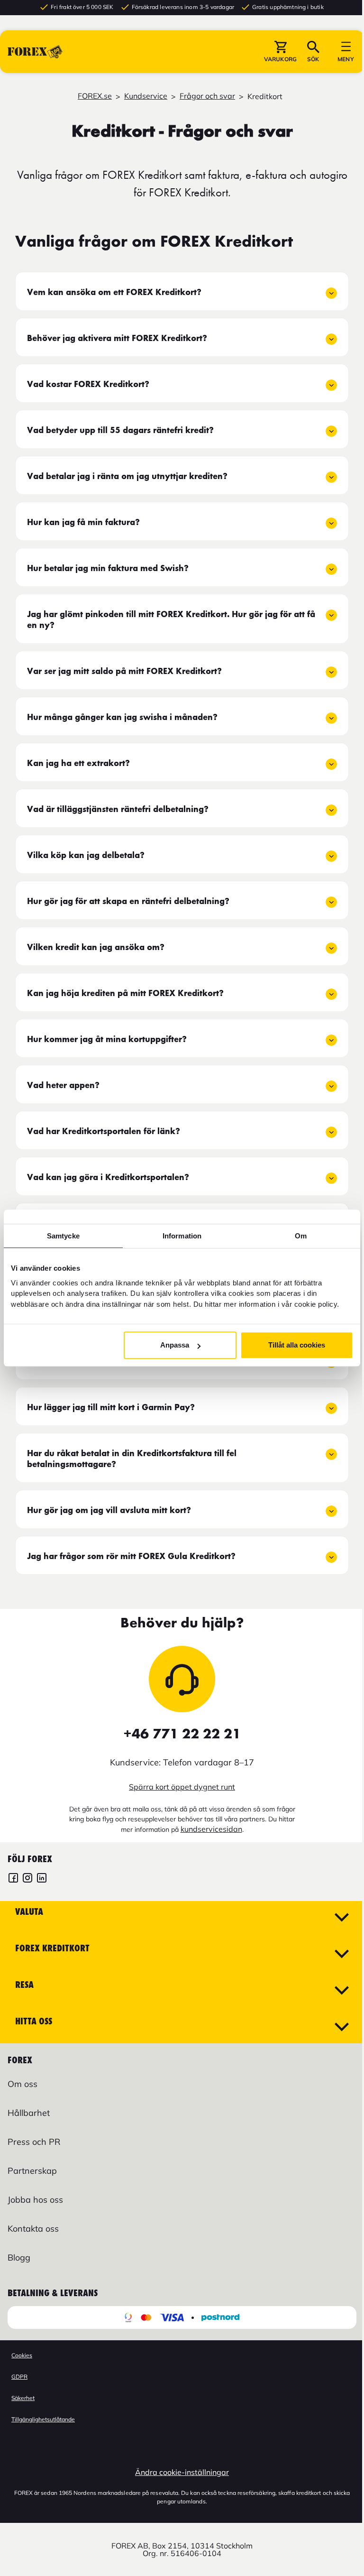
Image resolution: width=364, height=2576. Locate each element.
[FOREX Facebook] (13, 1879)
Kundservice (146, 96)
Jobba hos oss (35, 2200)
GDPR (19, 2377)
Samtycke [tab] (63, 1236)
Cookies (22, 2355)
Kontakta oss (33, 2229)
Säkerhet (23, 2398)
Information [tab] (182, 1236)
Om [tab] (301, 1236)
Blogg (19, 2257)
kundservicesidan (211, 1829)
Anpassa (175, 1345)
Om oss (23, 2084)
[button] (280, 52)
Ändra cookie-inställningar (182, 2472)
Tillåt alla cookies (297, 1345)
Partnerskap (32, 2171)
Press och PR (34, 2142)
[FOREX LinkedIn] (42, 1879)
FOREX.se (95, 96)
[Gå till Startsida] (35, 52)
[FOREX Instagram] (27, 1879)
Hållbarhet (29, 2113)
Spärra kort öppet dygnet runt (182, 1787)
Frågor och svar (207, 96)
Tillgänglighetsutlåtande (43, 2419)
